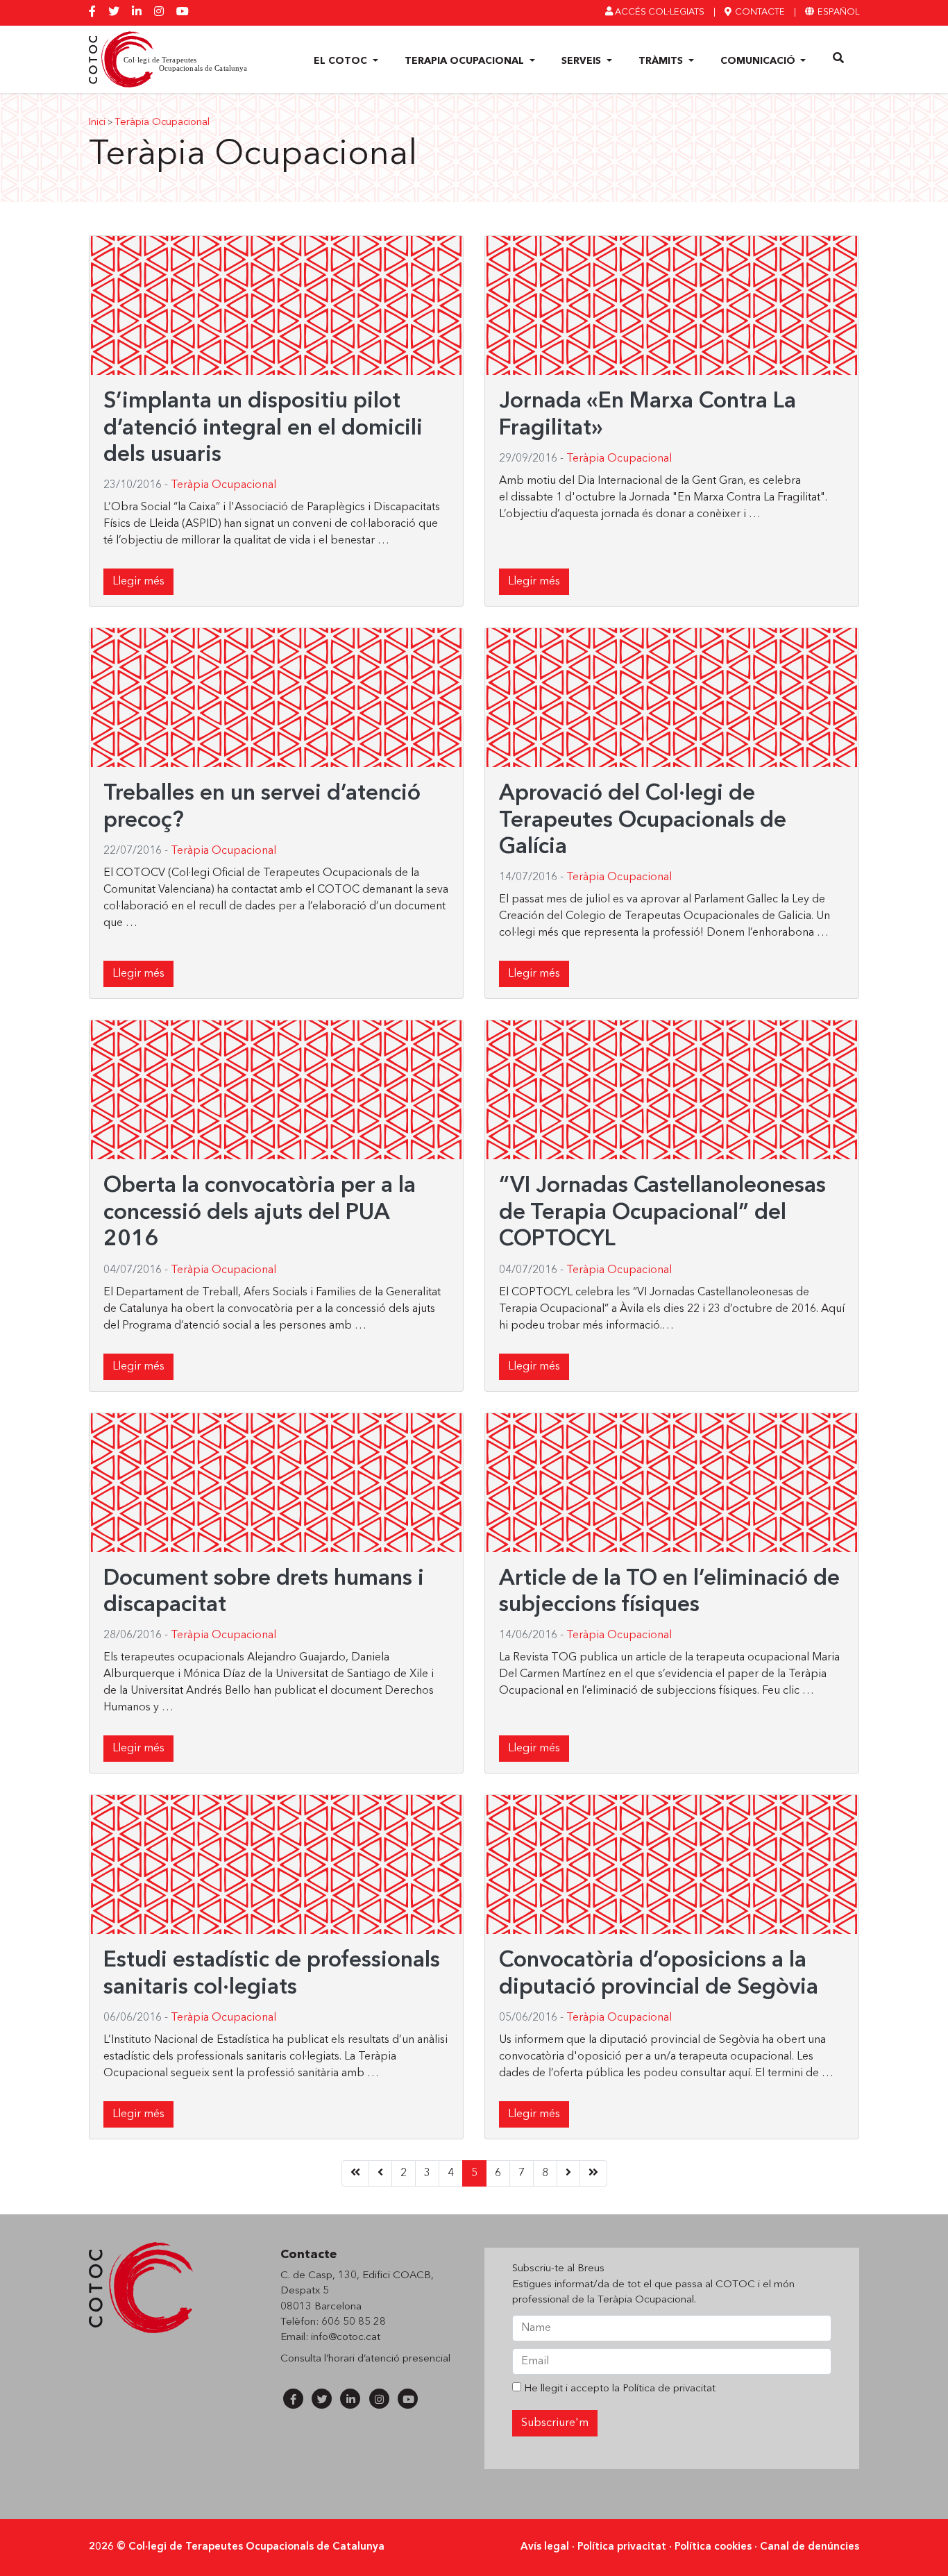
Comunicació (759, 61)
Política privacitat (622, 2547)
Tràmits (662, 61)
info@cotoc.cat (346, 2338)
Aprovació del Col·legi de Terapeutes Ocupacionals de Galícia (643, 821)
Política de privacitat (669, 2389)
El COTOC (342, 61)
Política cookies (713, 2547)
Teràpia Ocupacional (162, 123)
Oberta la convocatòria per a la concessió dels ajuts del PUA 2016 (260, 1213)
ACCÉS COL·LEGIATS (659, 12)
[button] (839, 59)
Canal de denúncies (810, 2547)
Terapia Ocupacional (466, 61)
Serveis (583, 61)
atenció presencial (408, 2359)
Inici (97, 123)
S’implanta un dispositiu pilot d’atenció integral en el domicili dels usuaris (263, 429)
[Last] (593, 2173)
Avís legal (545, 2547)
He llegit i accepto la (618, 2389)
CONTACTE (759, 12)
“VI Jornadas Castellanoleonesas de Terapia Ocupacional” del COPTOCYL (662, 1213)
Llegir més (138, 582)
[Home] (355, 2173)
